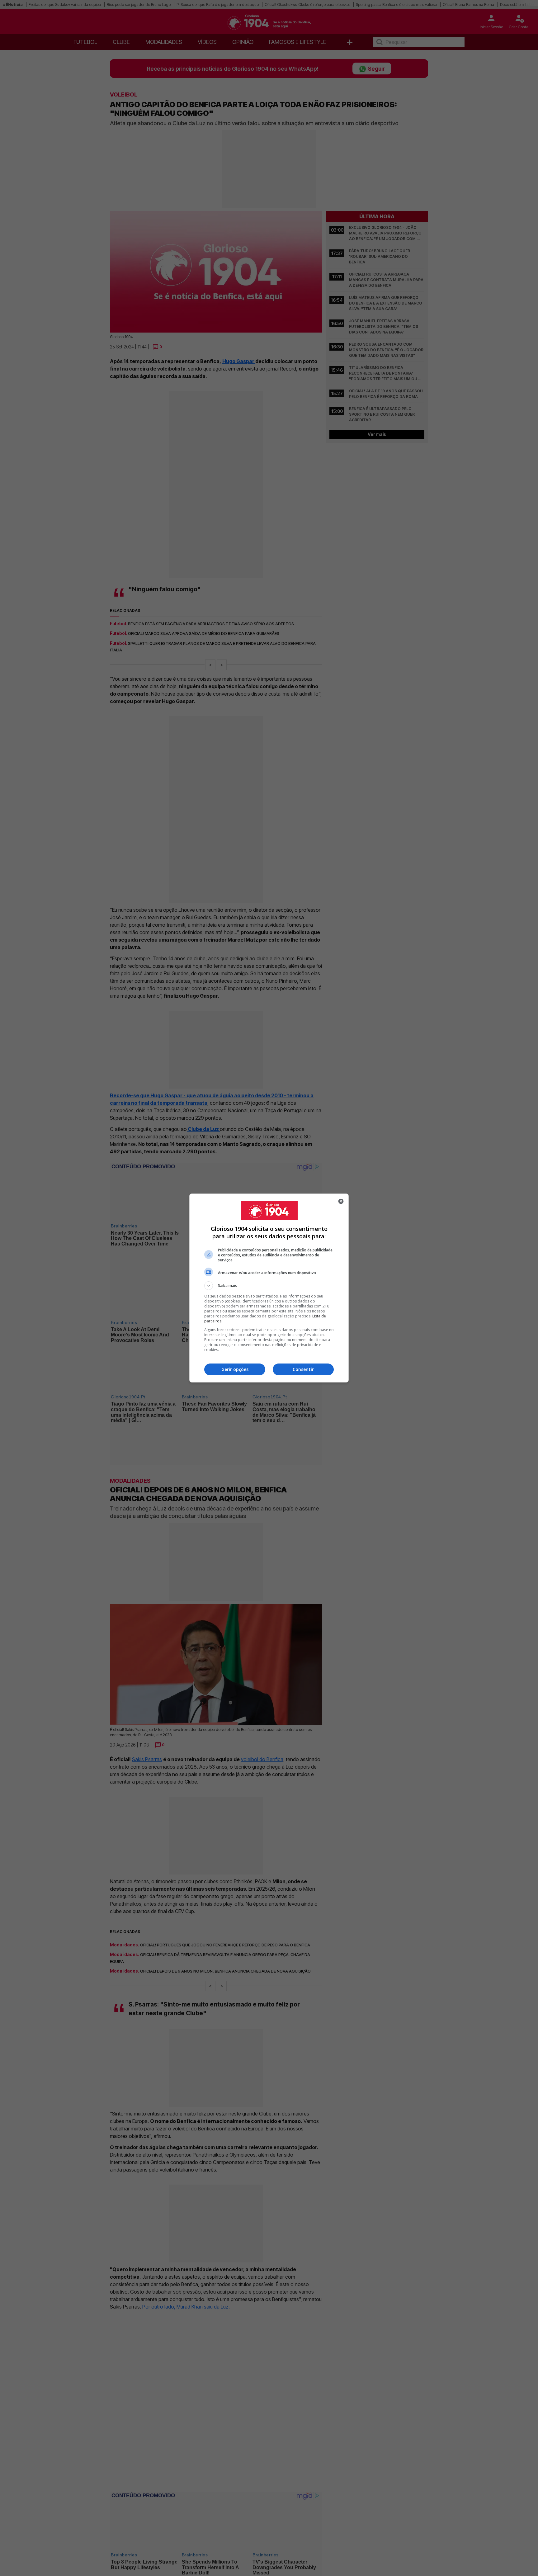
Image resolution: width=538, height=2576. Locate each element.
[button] (269, 1286)
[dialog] (269, 1288)
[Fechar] (341, 1201)
